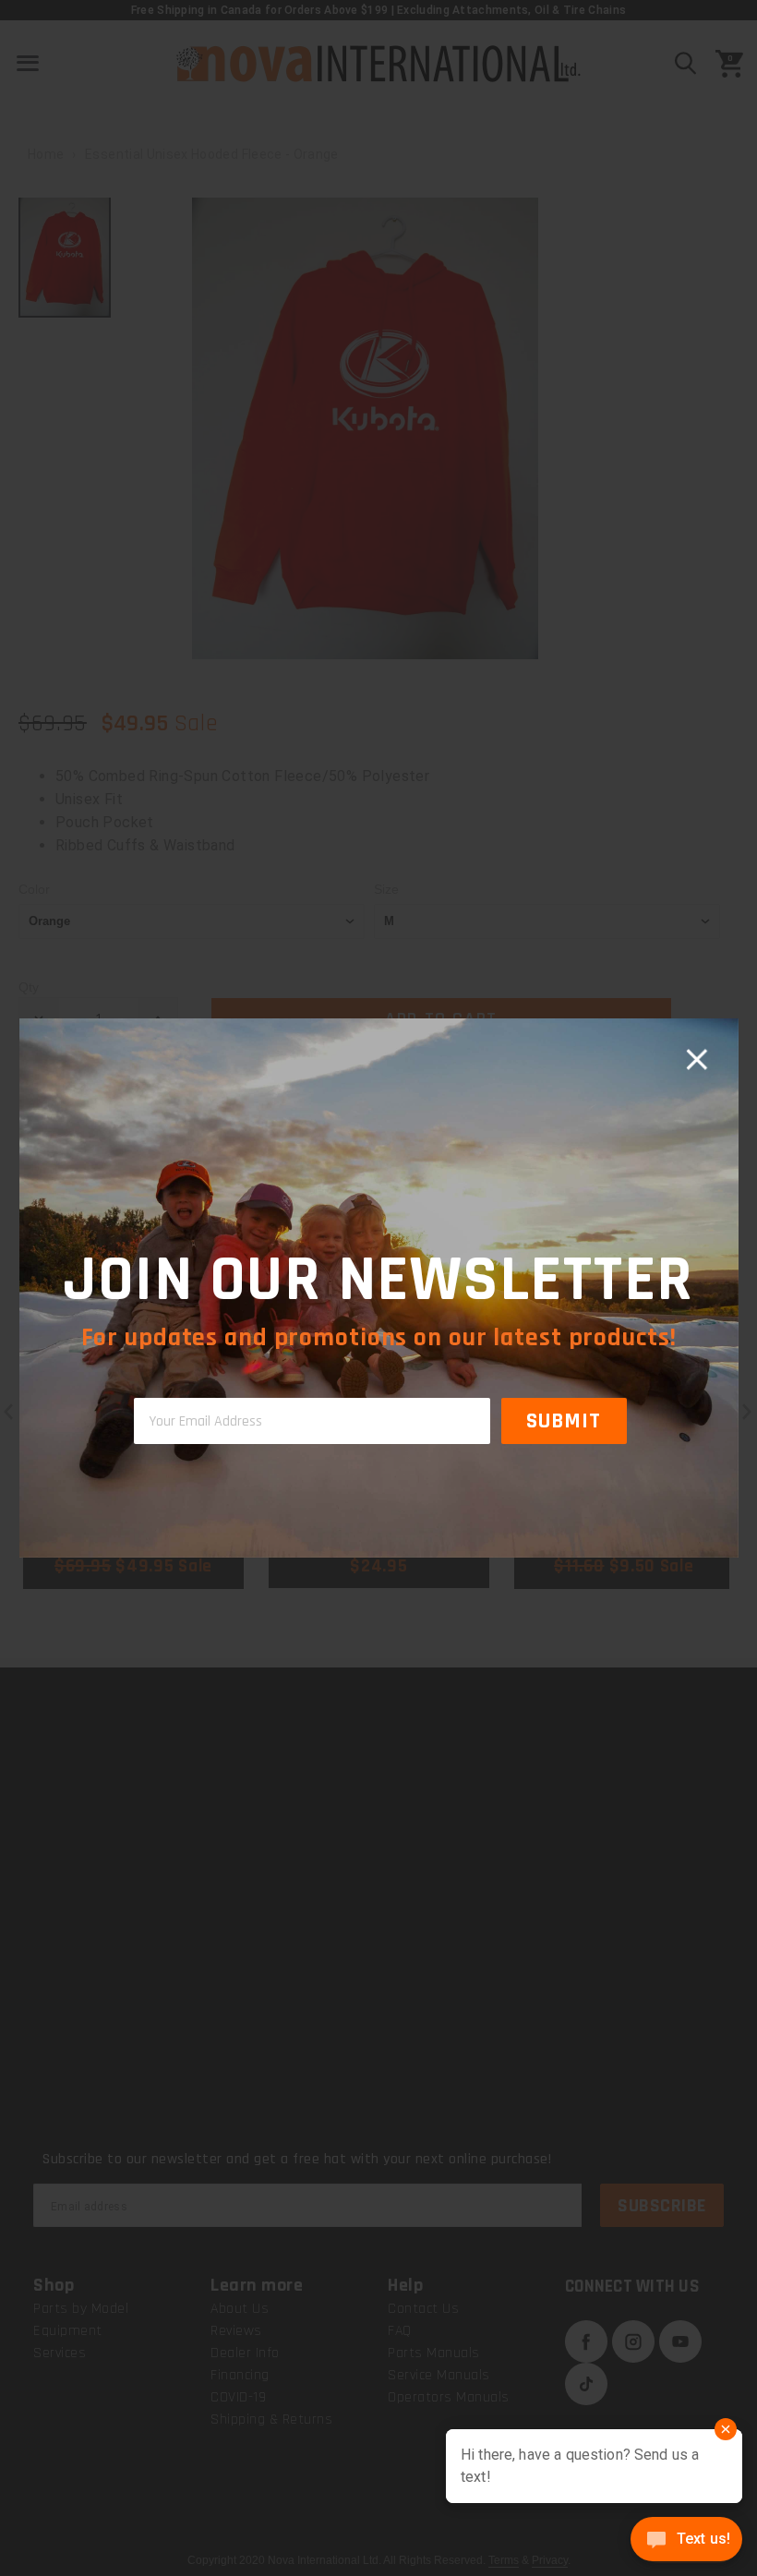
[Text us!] (686, 2541)
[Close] (696, 1060)
